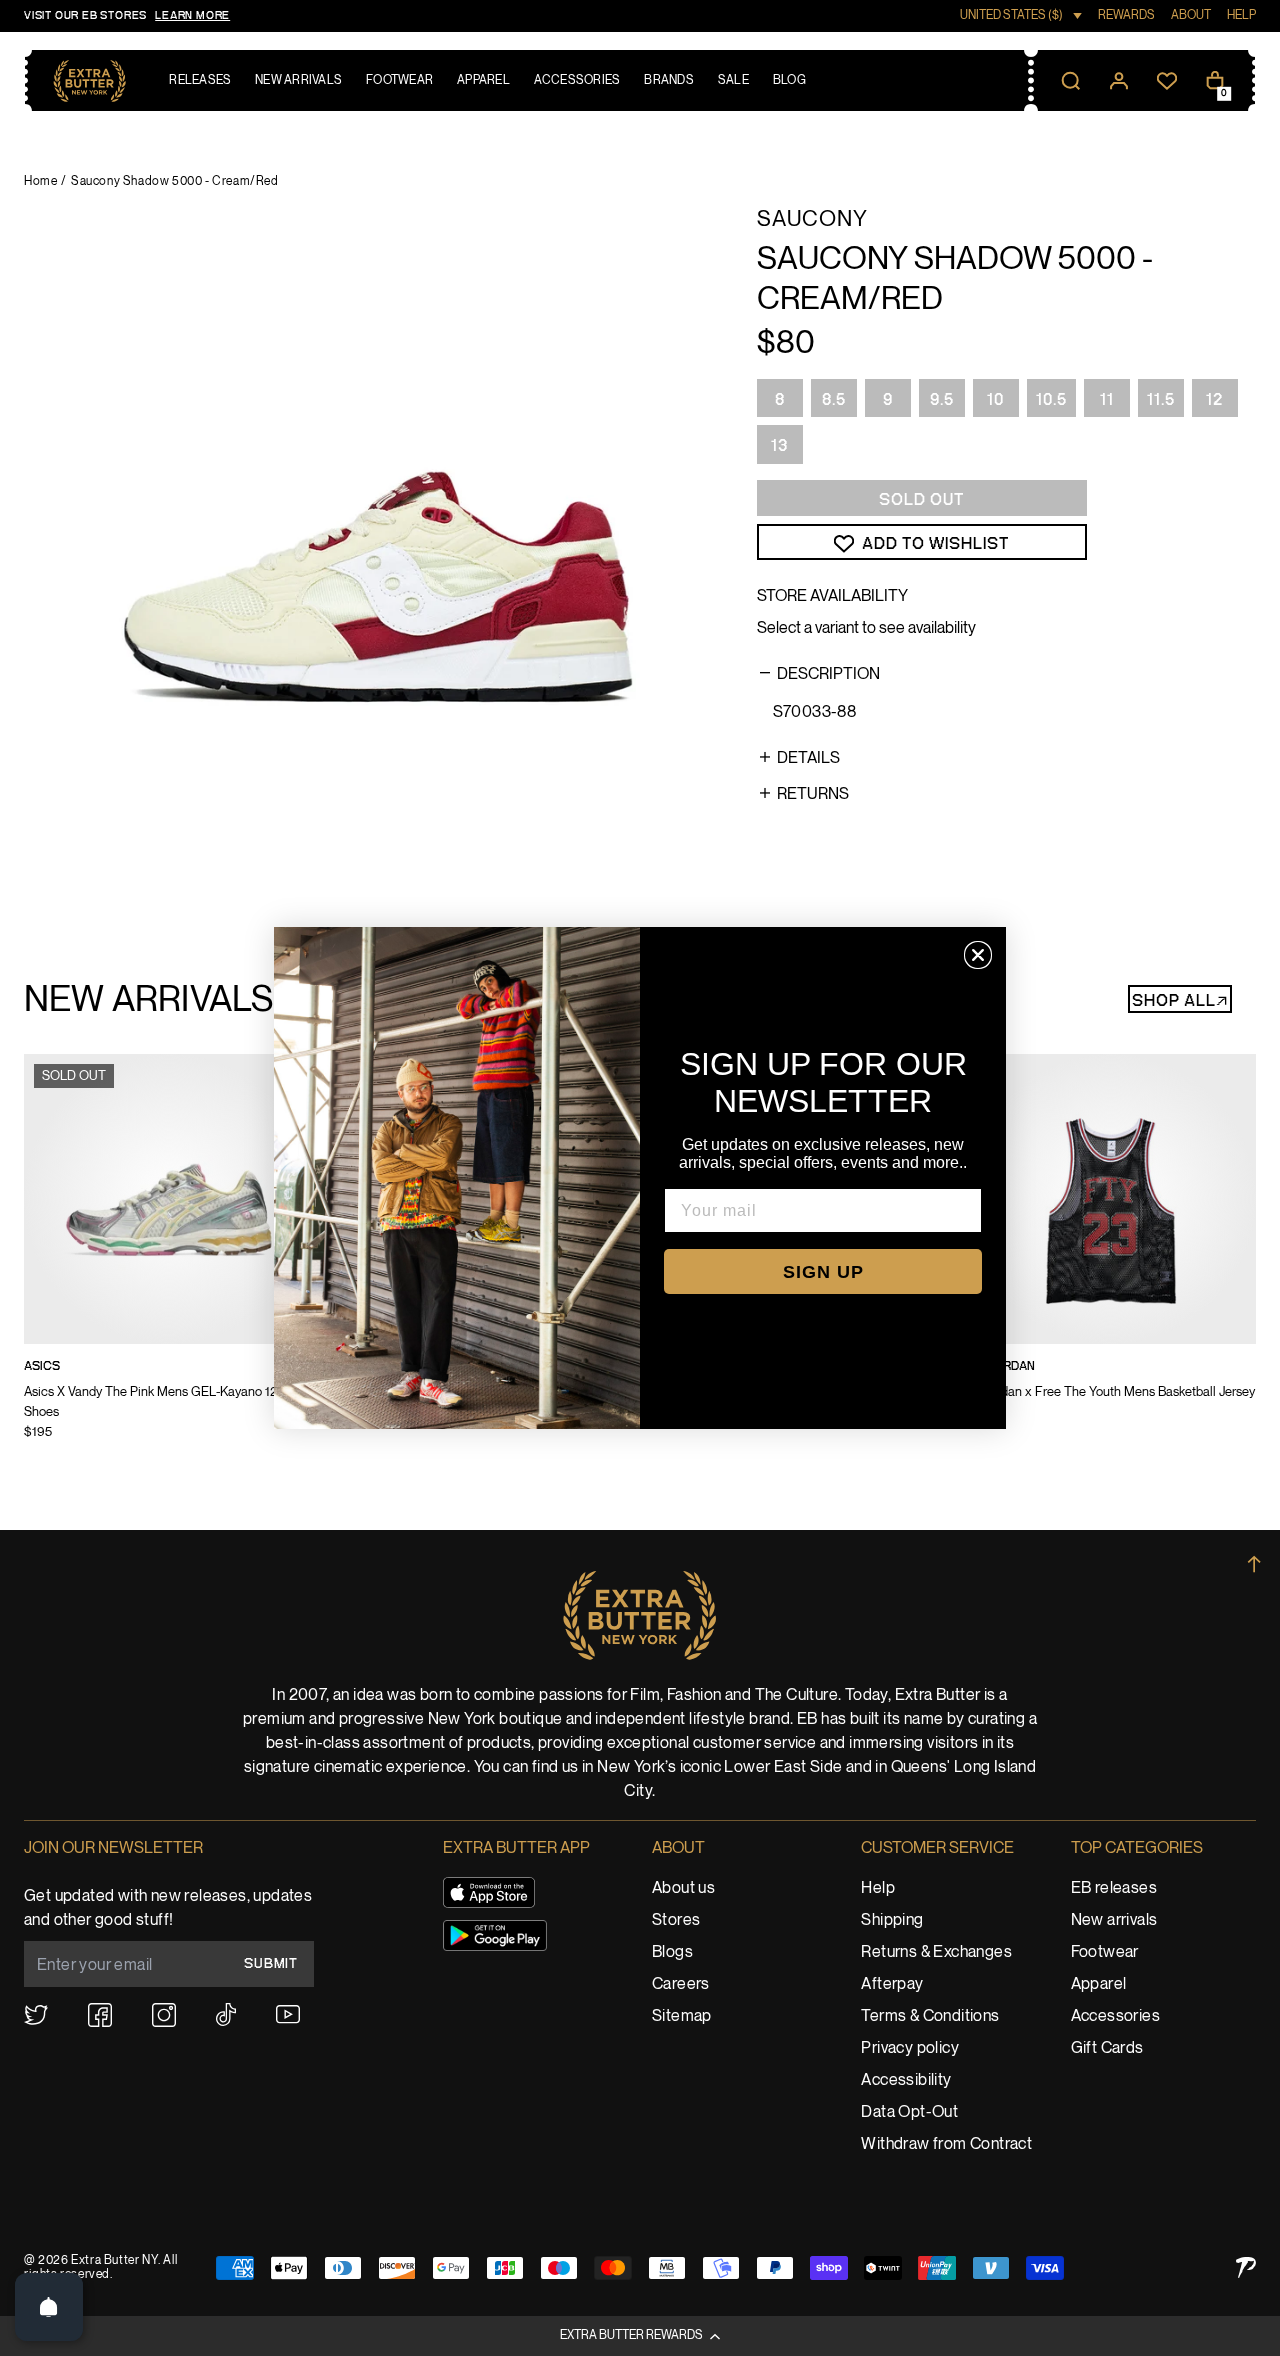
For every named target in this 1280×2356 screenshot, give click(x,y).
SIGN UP (823, 1272)
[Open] (49, 2307)
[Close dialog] (978, 955)
